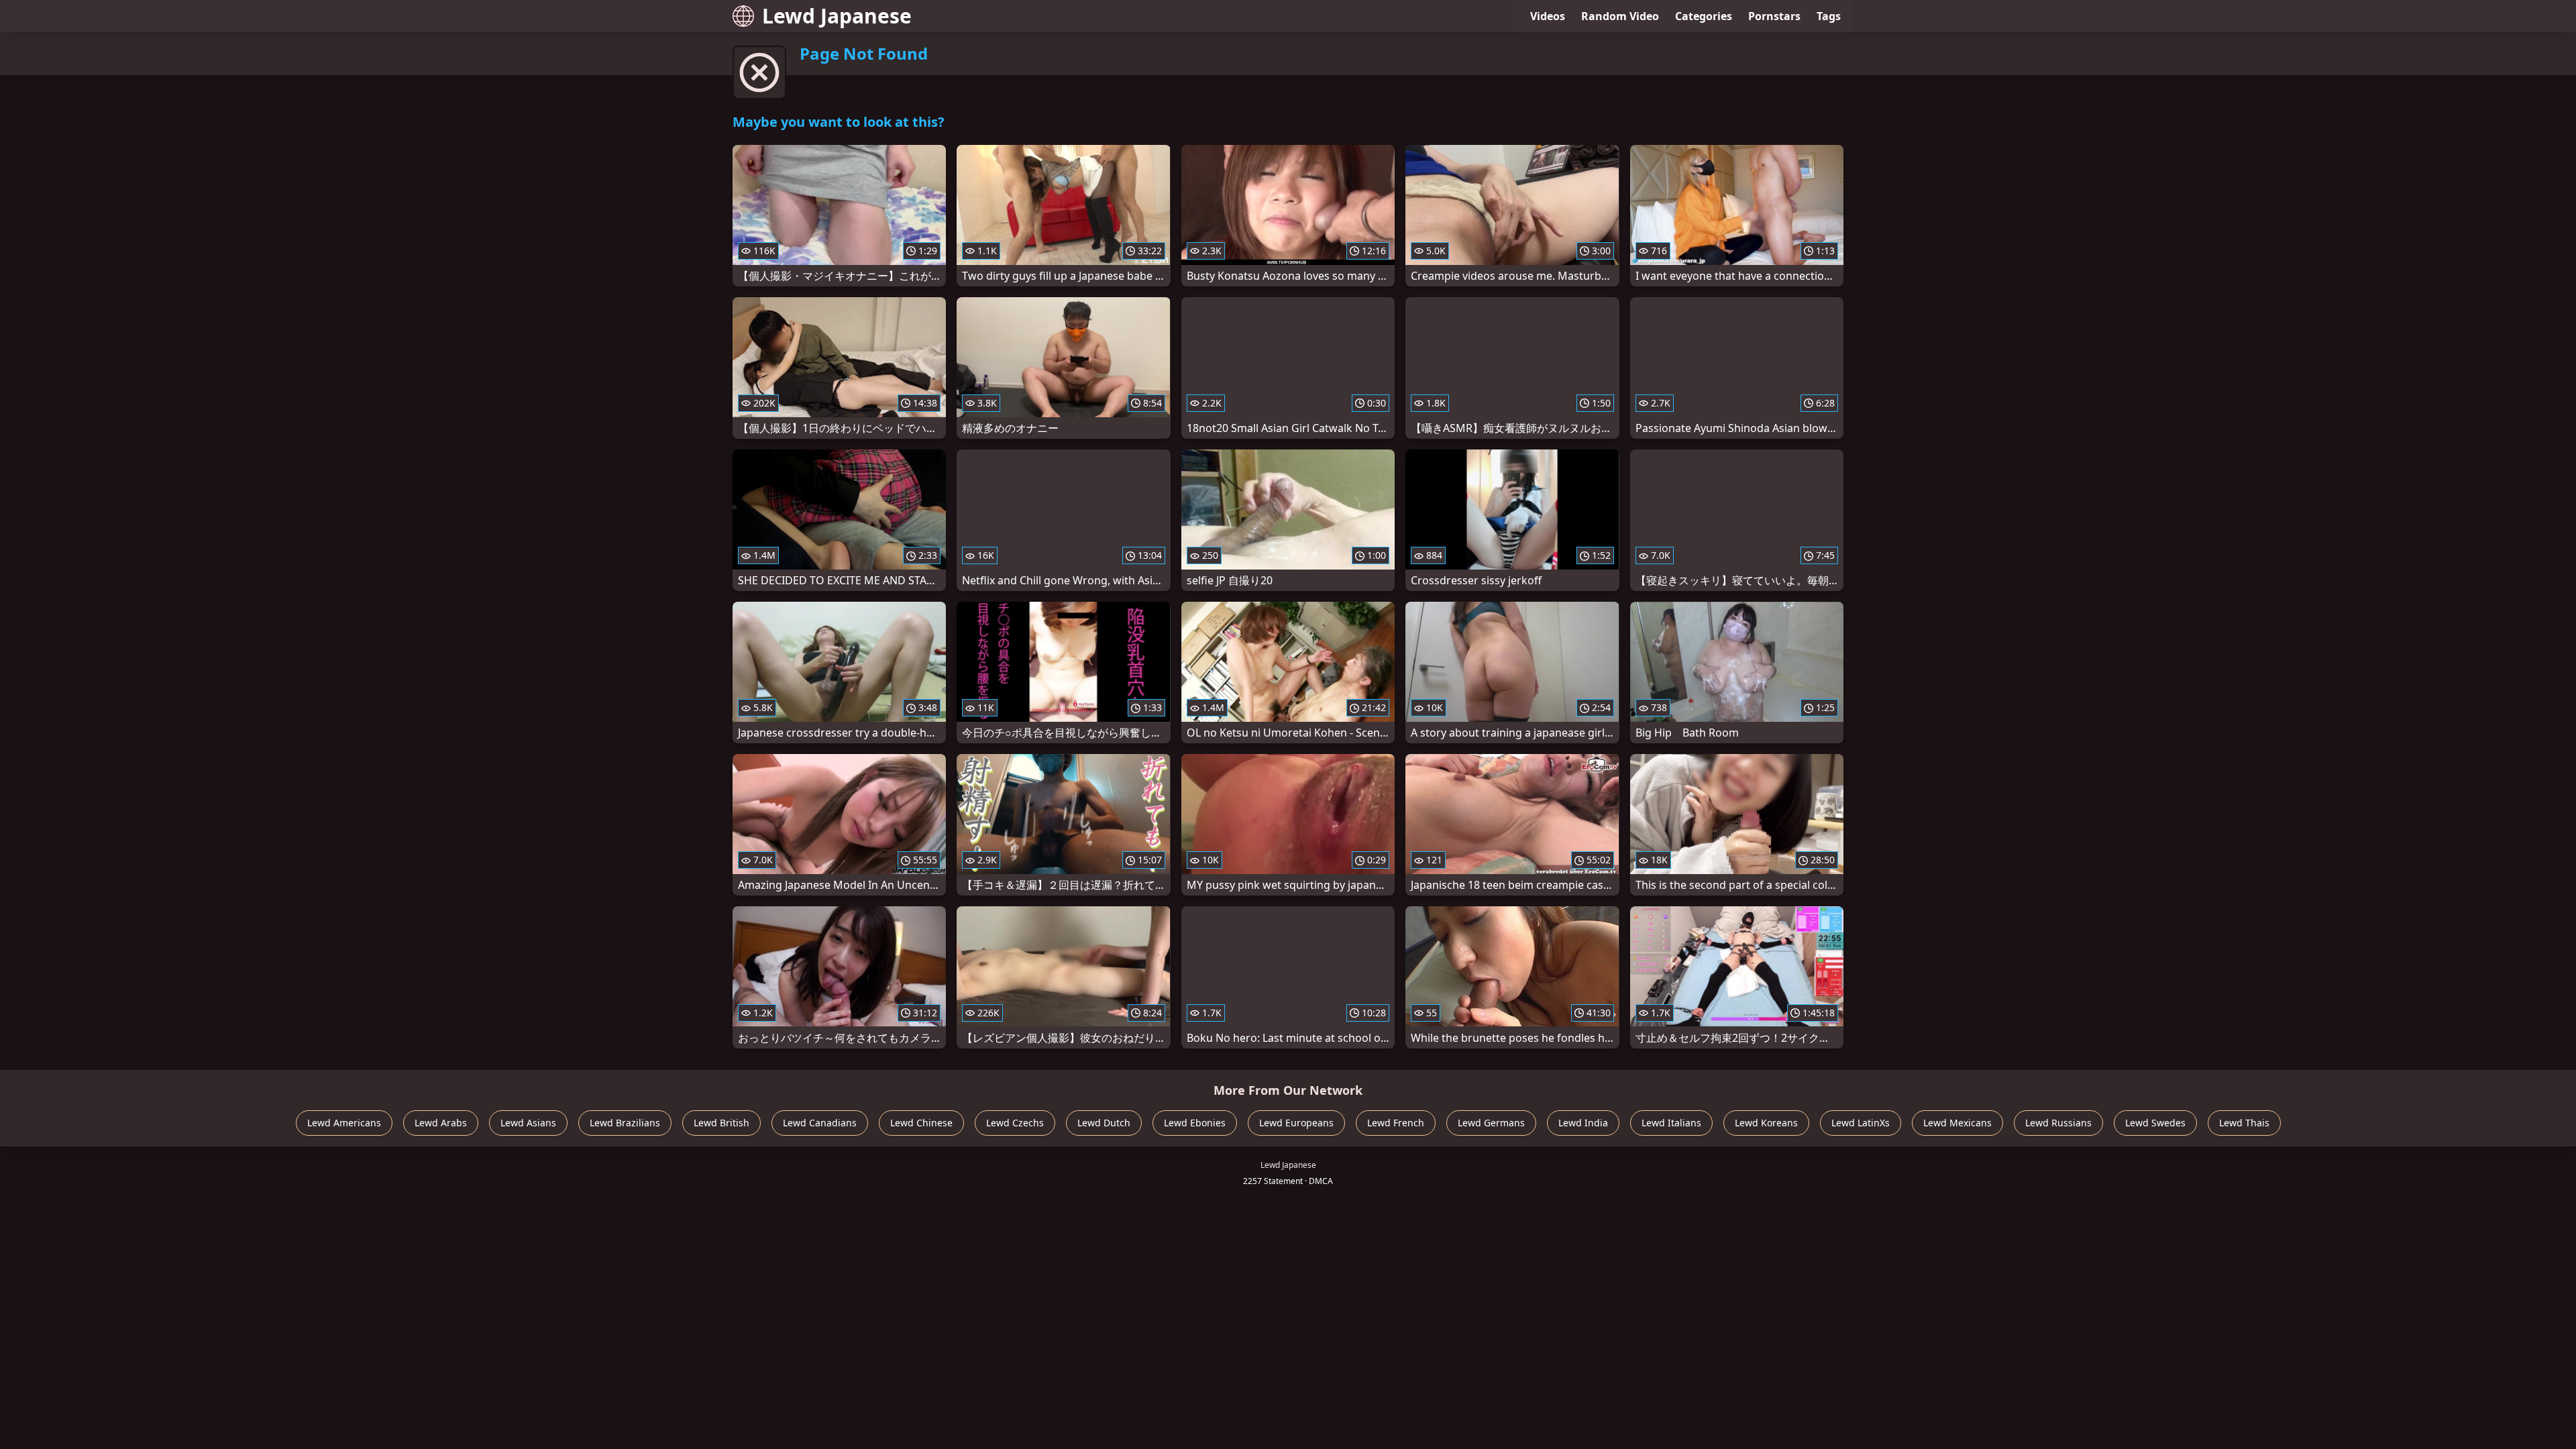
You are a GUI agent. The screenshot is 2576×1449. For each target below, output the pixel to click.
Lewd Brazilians (625, 1123)
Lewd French (1396, 1123)
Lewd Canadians (820, 1123)
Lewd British (721, 1123)
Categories (1704, 16)
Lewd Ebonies (1195, 1123)
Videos (1548, 16)
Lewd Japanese (837, 16)
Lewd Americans (344, 1123)
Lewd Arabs (441, 1123)
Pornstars (1774, 16)
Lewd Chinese (921, 1123)
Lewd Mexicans (1957, 1123)
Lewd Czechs (1015, 1123)
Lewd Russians (2058, 1123)
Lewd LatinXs (1861, 1123)
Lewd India (1583, 1123)
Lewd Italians (1671, 1123)
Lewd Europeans (1296, 1123)
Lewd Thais (2244, 1123)
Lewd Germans (1491, 1123)
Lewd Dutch (1104, 1123)
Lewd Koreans (1766, 1123)
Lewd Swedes (2155, 1123)
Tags (1829, 16)
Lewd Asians (528, 1123)
